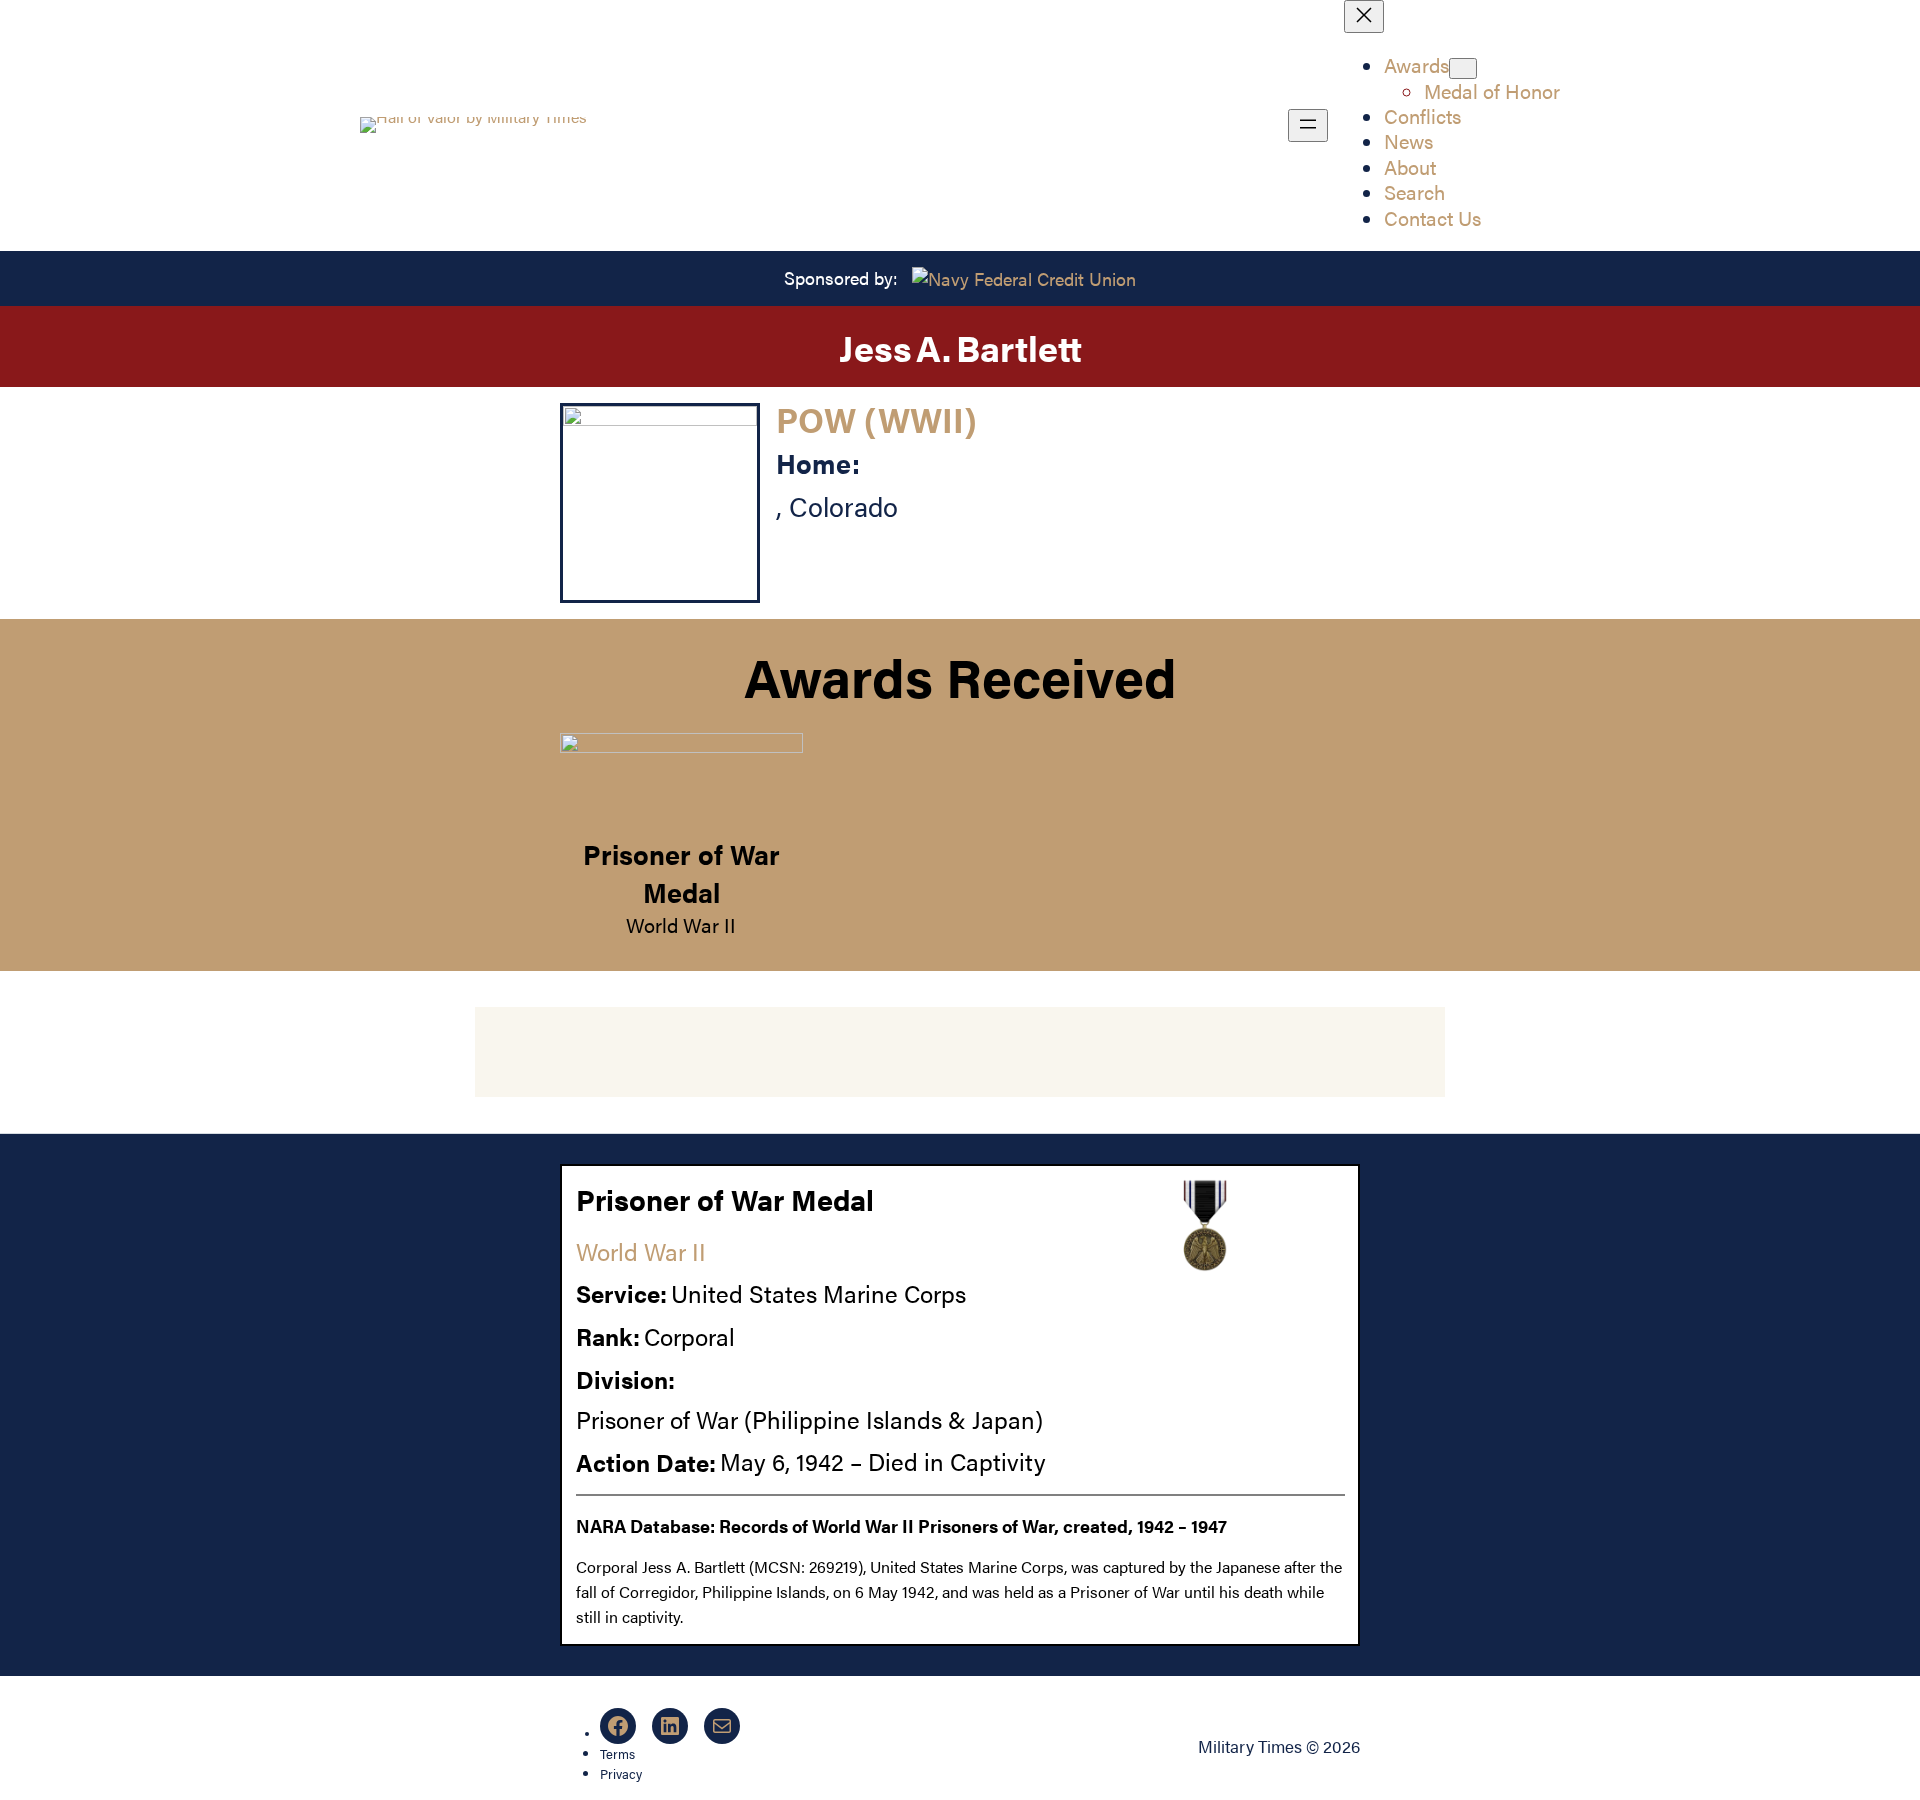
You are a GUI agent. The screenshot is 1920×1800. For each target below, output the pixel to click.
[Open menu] (1308, 125)
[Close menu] (1364, 16)
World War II (681, 925)
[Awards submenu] (1463, 68)
